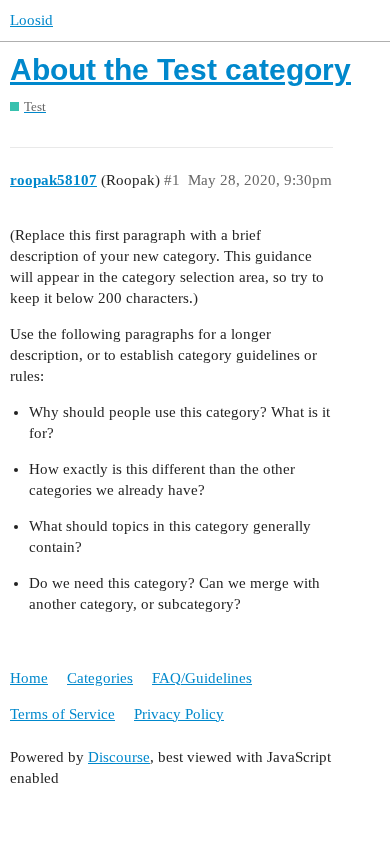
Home (29, 678)
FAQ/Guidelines (202, 678)
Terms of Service (62, 714)
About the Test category (180, 69)
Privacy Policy (179, 714)
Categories (100, 678)
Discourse (119, 757)
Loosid (31, 20)
